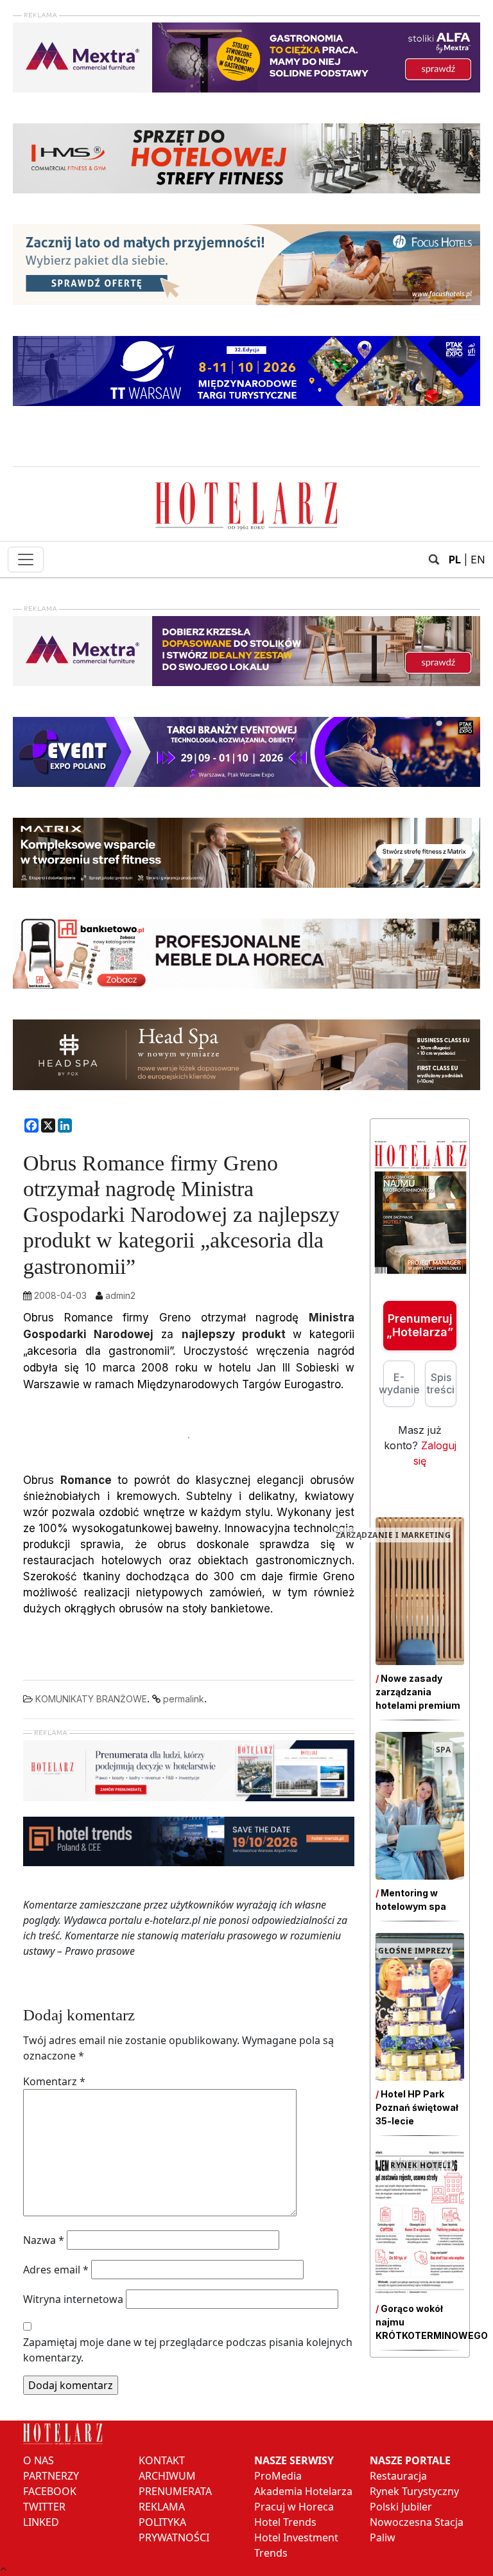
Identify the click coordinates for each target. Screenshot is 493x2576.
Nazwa (44, 2240)
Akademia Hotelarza (303, 2491)
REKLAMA (162, 2507)
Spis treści (441, 1383)
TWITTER (44, 2507)
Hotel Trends (285, 2522)
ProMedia (278, 2476)
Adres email (56, 2270)
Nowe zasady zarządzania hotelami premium (418, 1692)
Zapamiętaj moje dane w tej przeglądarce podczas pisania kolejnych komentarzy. (188, 2350)
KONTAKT (162, 2460)
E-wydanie (399, 1383)
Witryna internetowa (73, 2299)
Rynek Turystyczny (414, 2491)
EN (478, 560)
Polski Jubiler (401, 2507)
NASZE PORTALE (410, 2460)
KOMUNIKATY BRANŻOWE (91, 1699)
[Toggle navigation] (26, 560)
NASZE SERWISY (294, 2460)
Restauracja (398, 2476)
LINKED (41, 2522)
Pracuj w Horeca (294, 2507)
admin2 (120, 1295)
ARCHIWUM (167, 2476)
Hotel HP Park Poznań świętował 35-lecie (417, 2107)
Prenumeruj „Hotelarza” (420, 1326)
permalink (184, 1699)
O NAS (39, 2460)
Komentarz (54, 2081)
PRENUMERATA (175, 2491)
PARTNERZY (51, 2476)
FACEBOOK (50, 2491)
